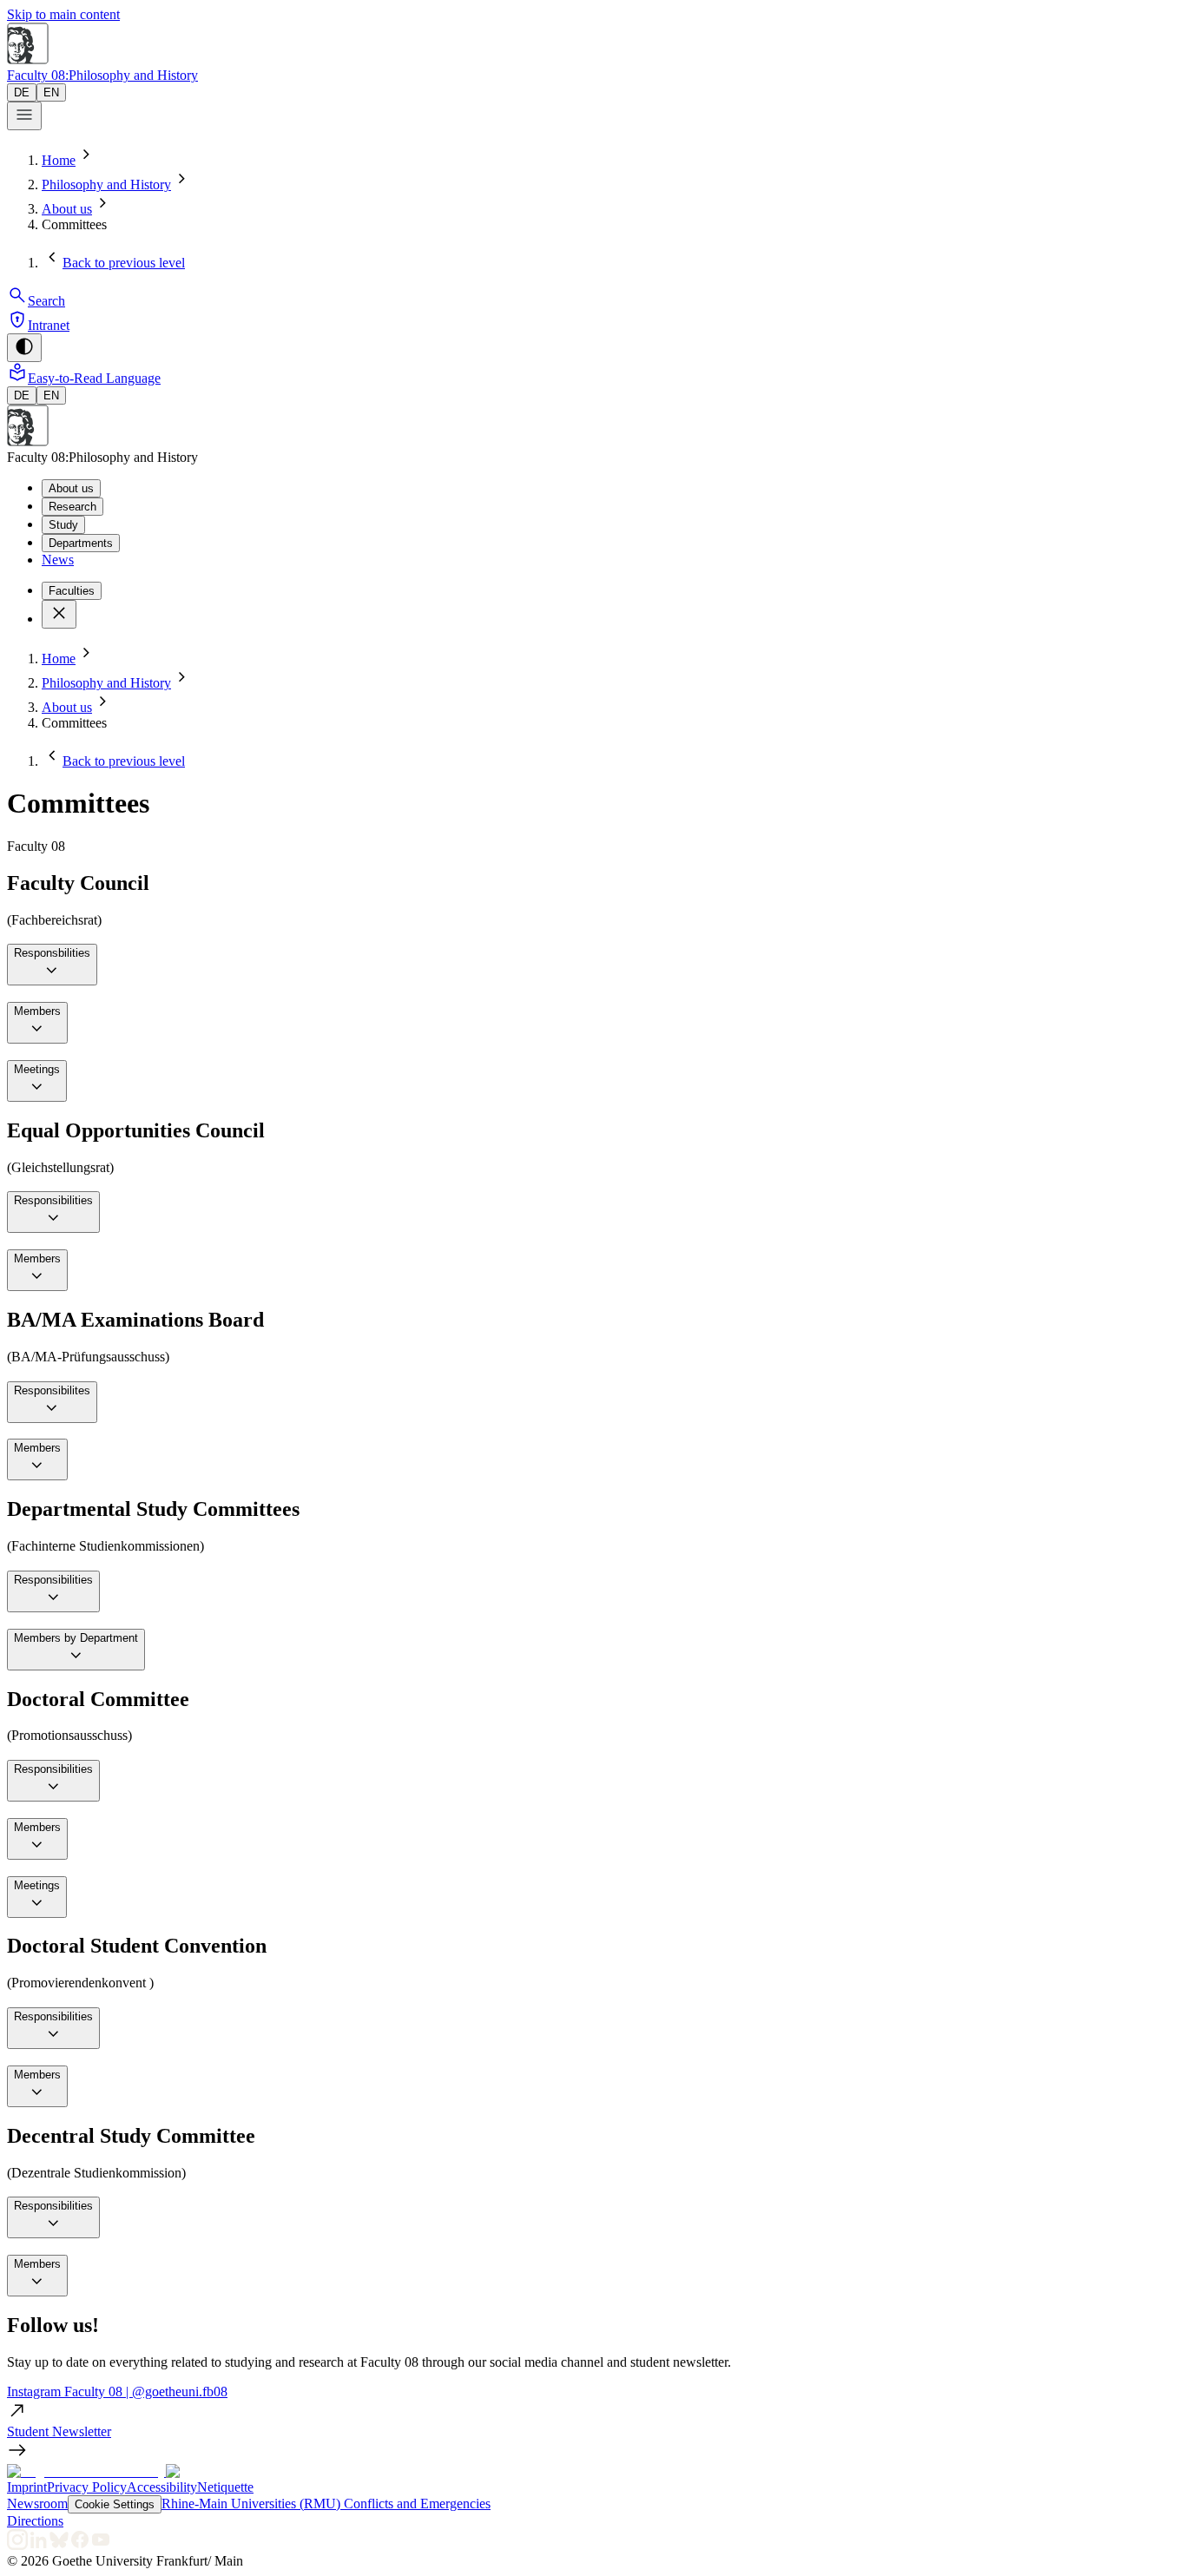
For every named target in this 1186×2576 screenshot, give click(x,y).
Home (59, 160)
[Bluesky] (59, 2545)
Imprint (27, 2487)
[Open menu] (24, 116)
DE (22, 92)
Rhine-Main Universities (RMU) (253, 2504)
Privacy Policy (87, 2487)
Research (72, 507)
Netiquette (225, 2487)
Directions (35, 2521)
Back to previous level (124, 263)
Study (63, 525)
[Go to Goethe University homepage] (86, 2471)
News (58, 560)
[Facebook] (80, 2545)
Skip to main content (63, 14)
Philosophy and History (106, 184)
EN (51, 92)
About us (67, 209)
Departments (81, 543)
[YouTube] (101, 2545)
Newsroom (37, 2504)
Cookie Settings (115, 2504)
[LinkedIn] (38, 2545)
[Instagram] (17, 2545)
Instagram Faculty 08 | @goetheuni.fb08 (117, 2392)
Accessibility (162, 2487)
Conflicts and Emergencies (417, 2504)
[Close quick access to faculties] (59, 614)
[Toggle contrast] (24, 348)
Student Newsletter (59, 2431)
